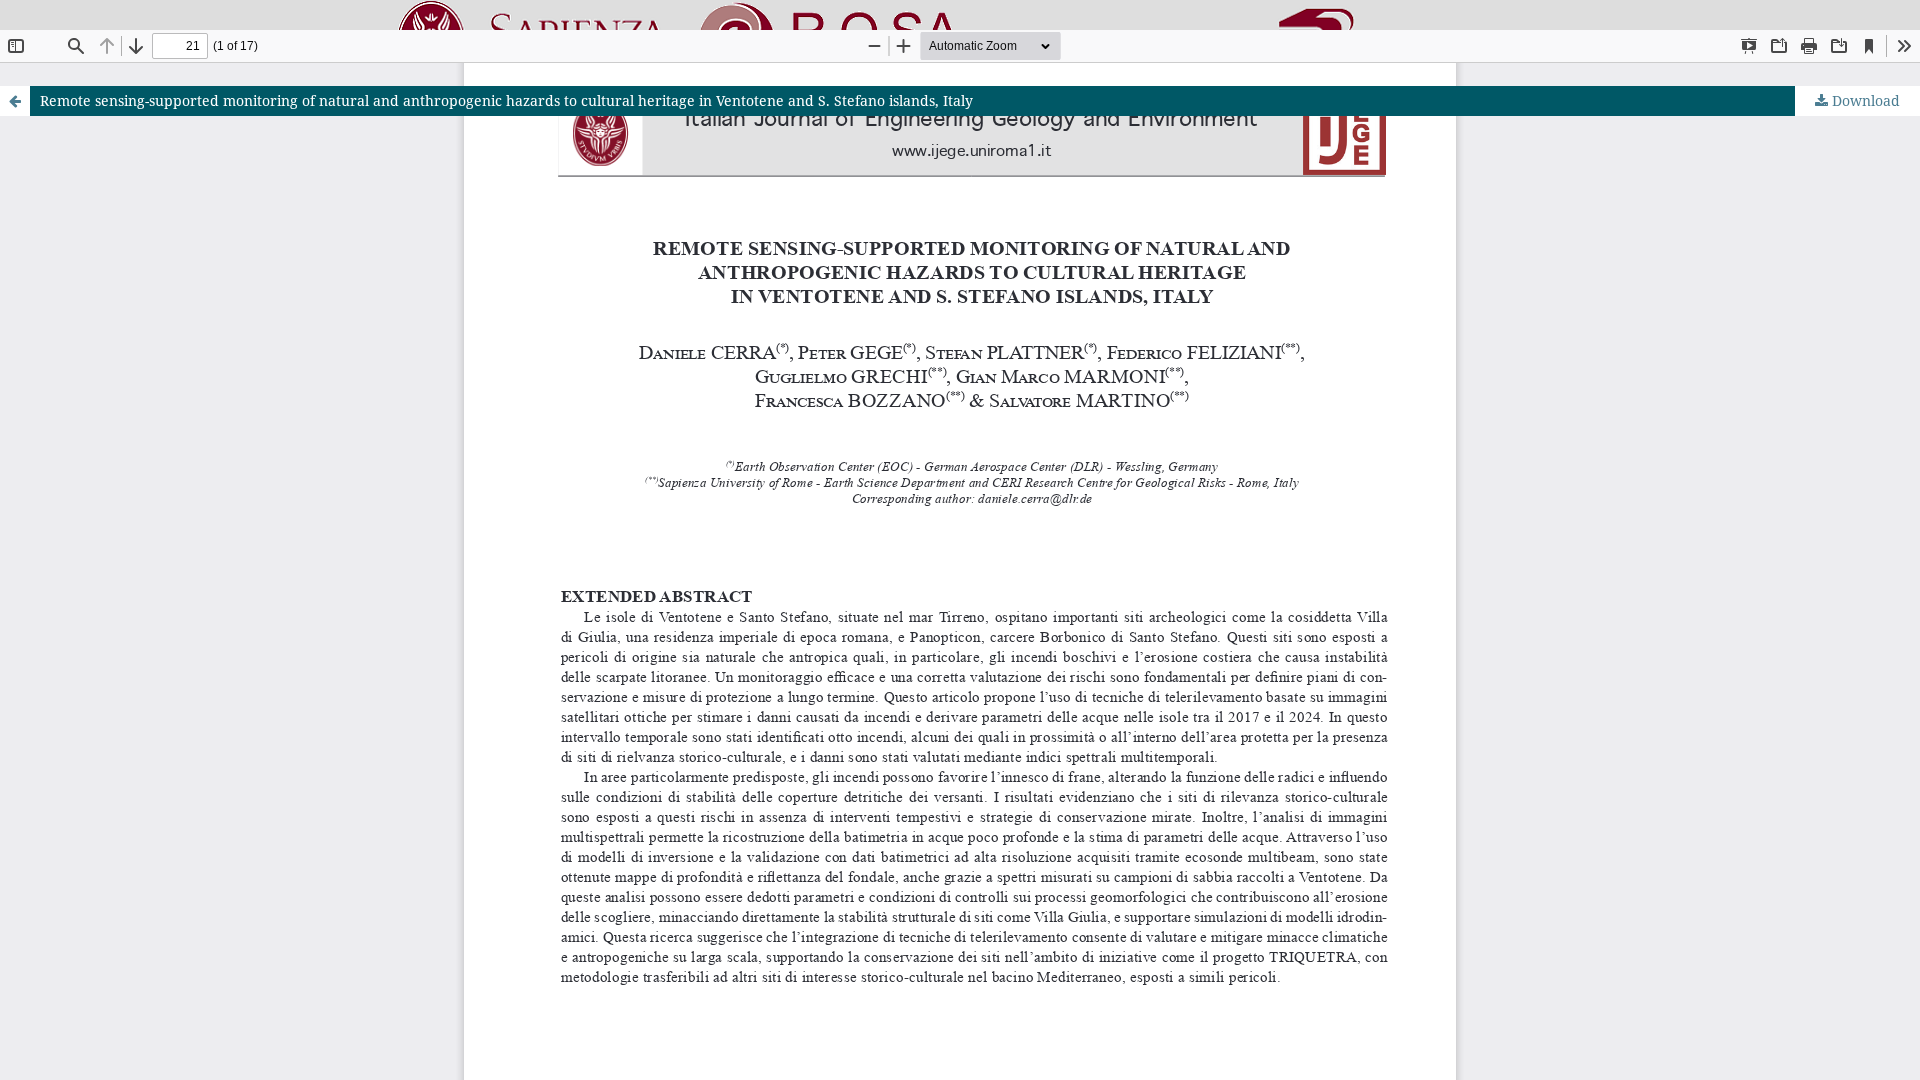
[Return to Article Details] (15, 101)
